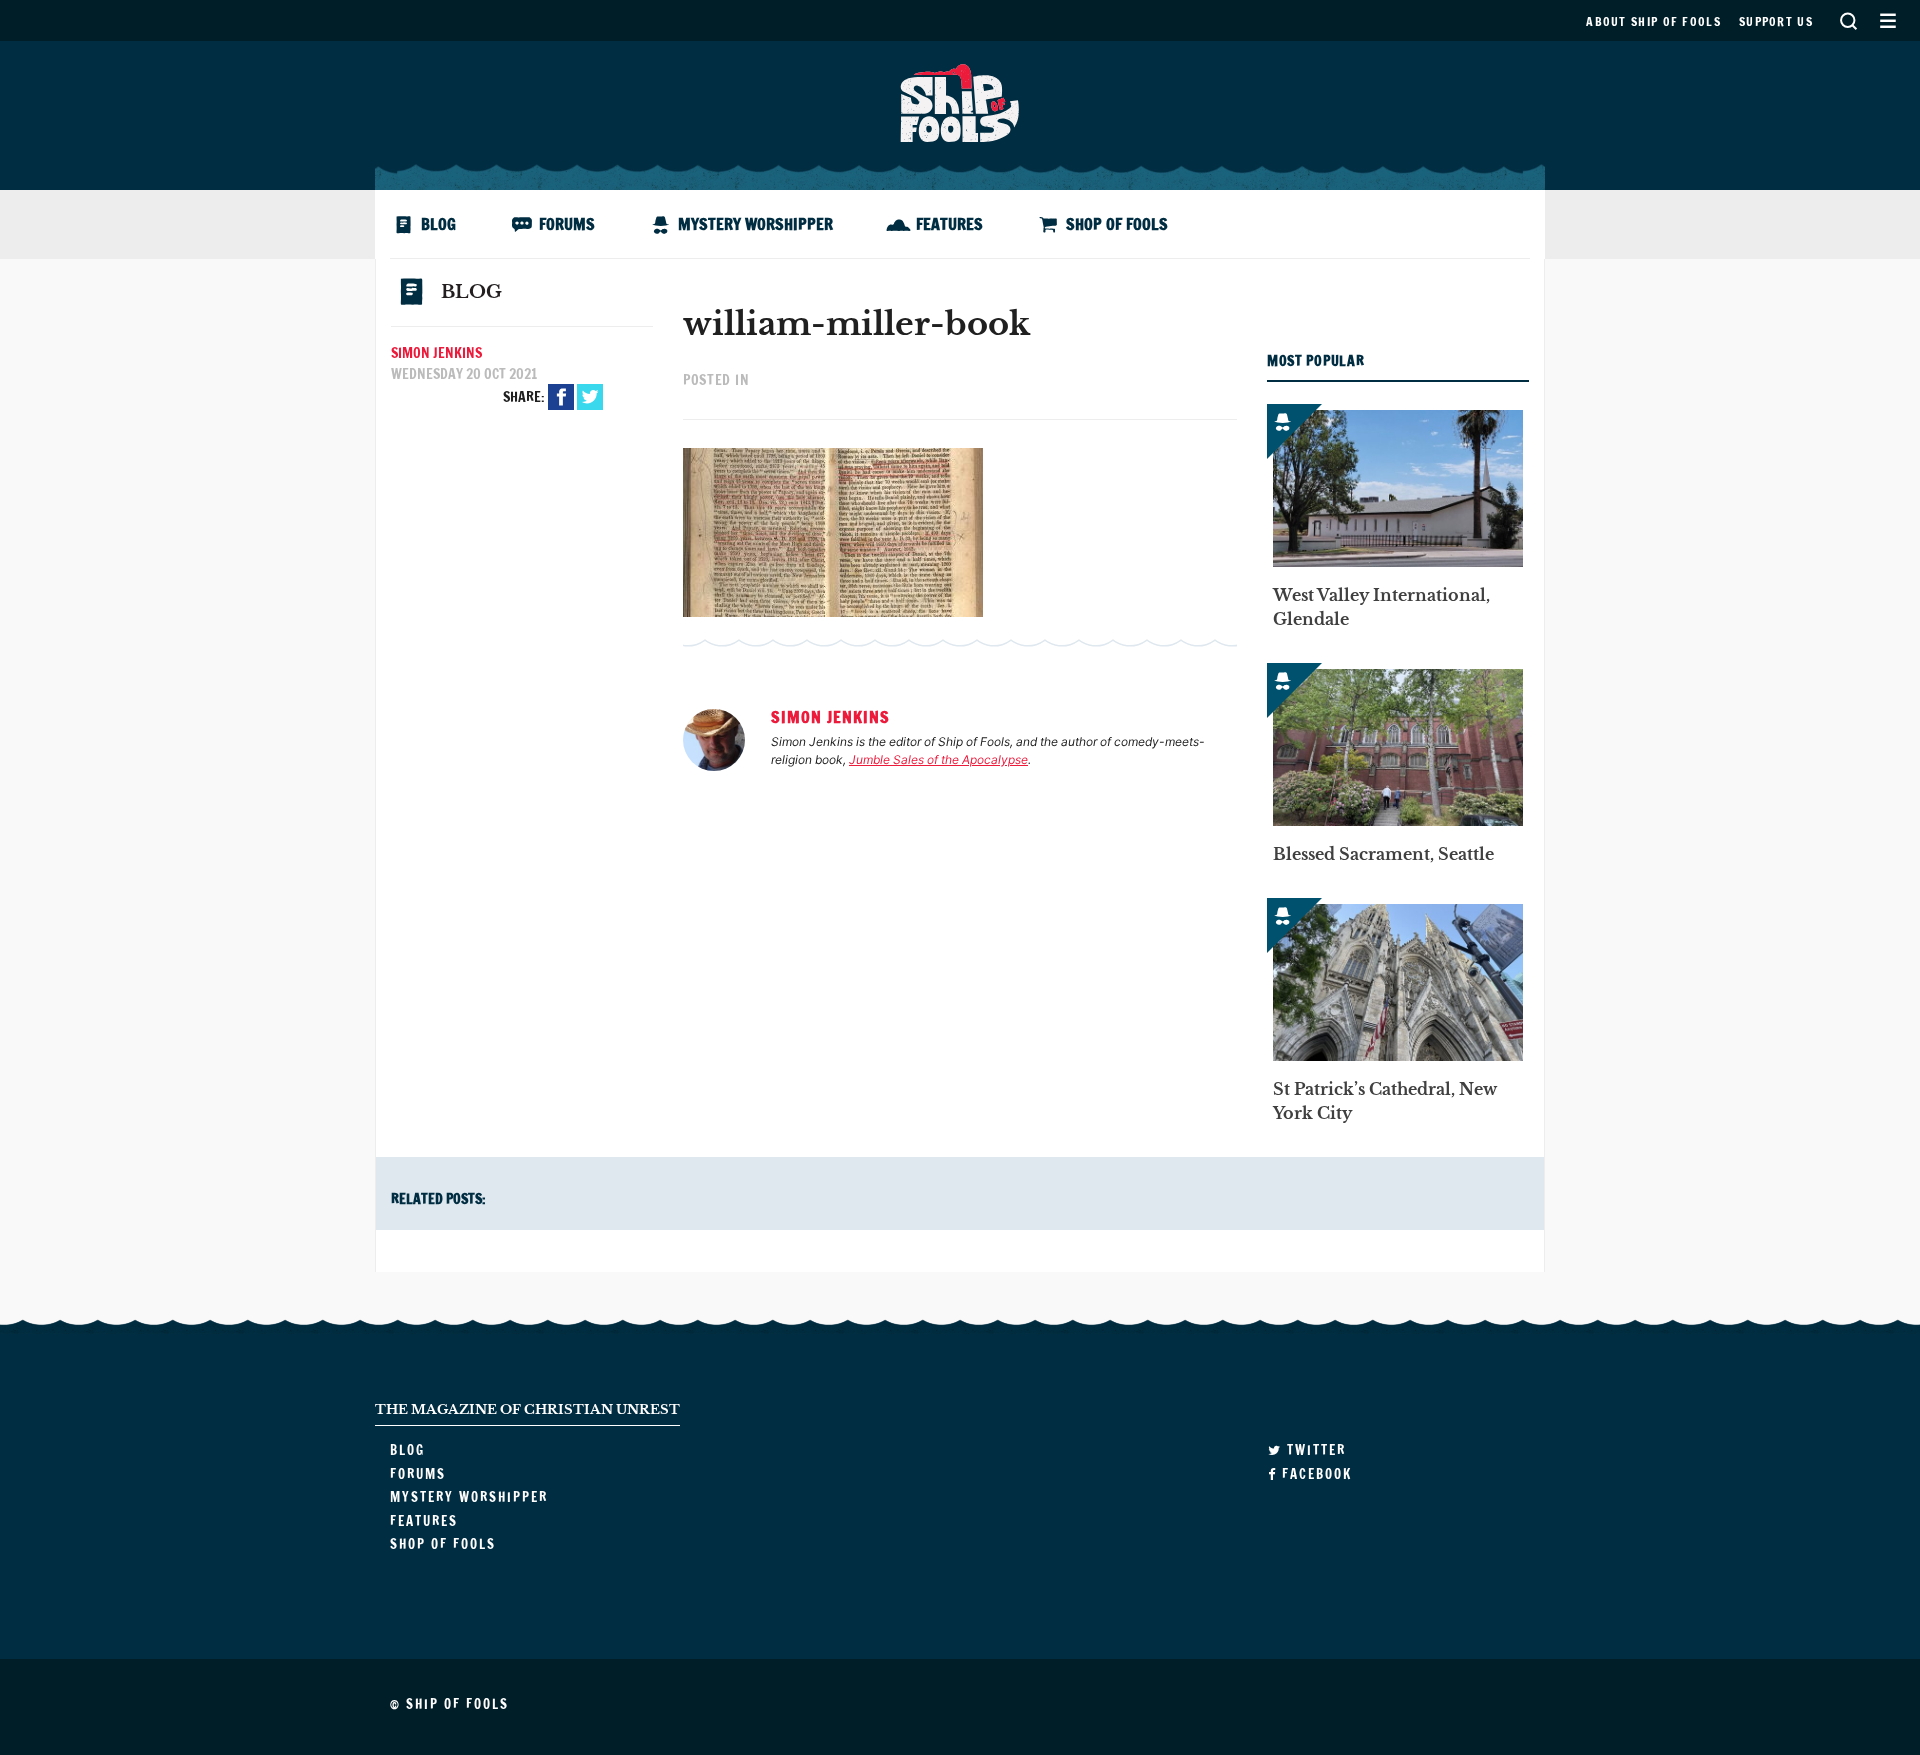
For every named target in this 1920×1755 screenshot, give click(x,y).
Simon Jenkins (436, 353)
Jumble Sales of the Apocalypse (938, 759)
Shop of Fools (1117, 224)
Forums (567, 224)
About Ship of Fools (1653, 21)
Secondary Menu (1887, 20)
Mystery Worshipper (755, 224)
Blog (438, 224)
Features (949, 224)
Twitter (590, 397)
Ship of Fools (960, 101)
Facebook (561, 397)
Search (1848, 20)
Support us (1776, 21)
